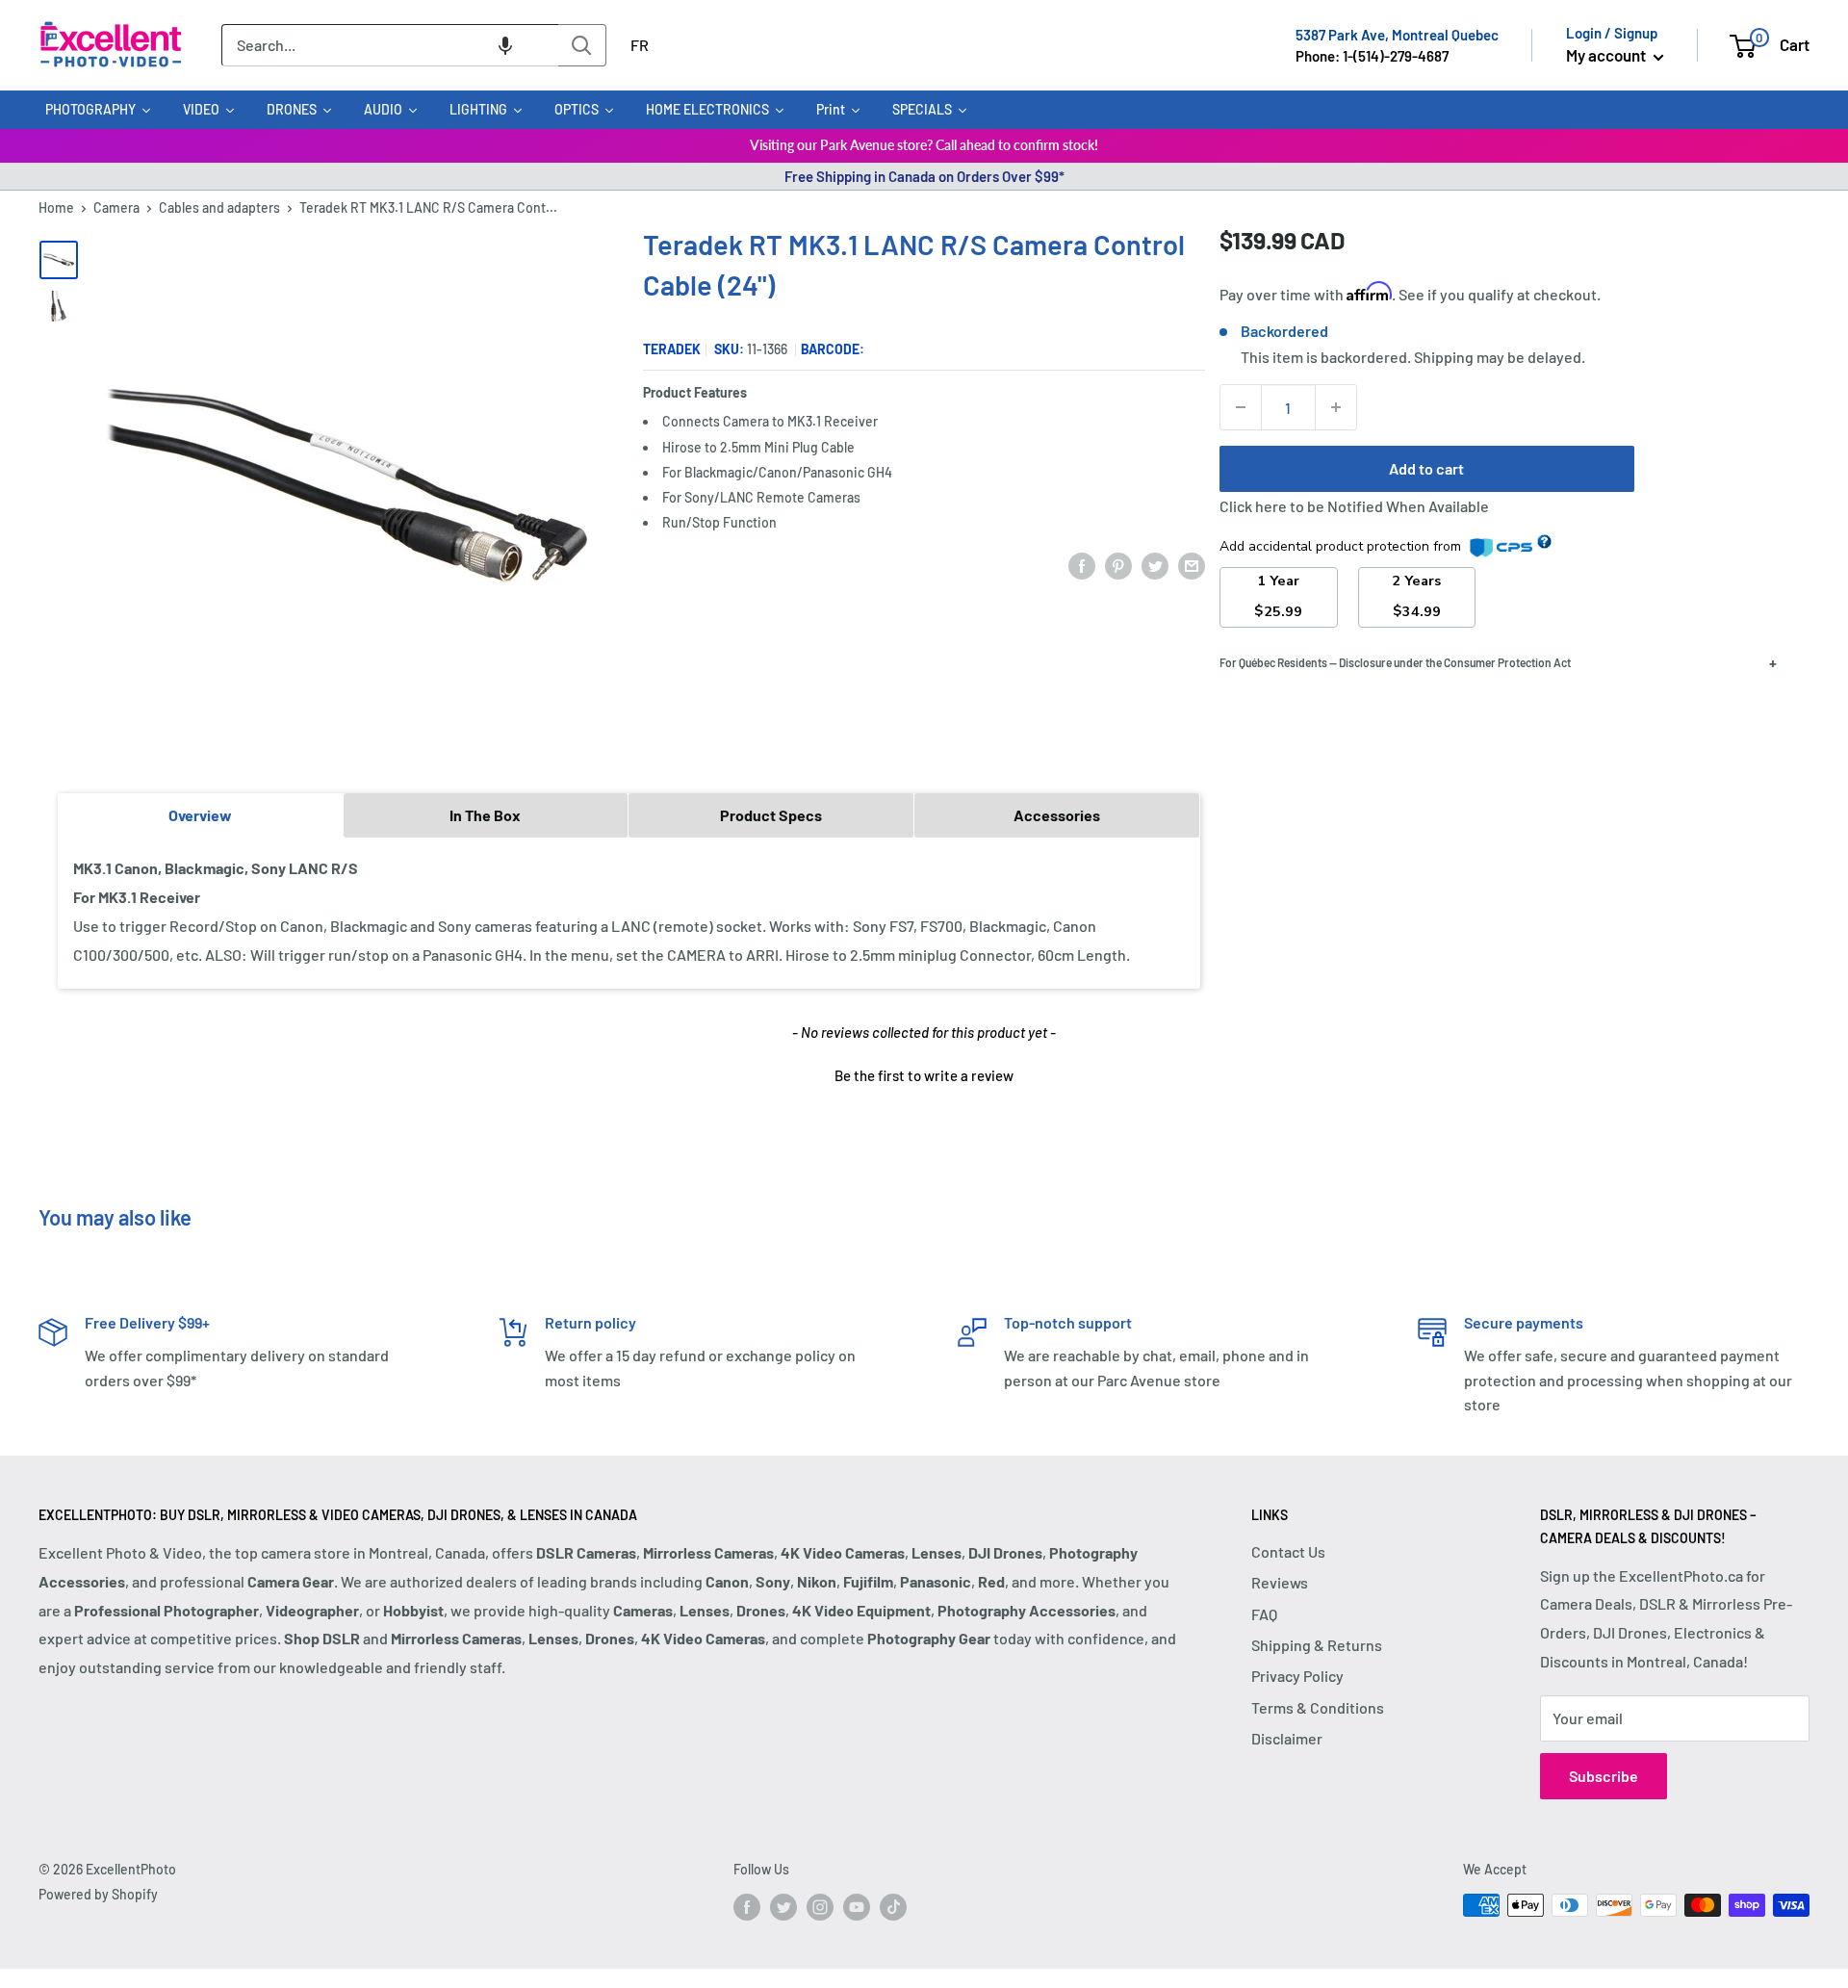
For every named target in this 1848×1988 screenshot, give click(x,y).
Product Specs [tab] (771, 815)
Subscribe (1604, 1776)
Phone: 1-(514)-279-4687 (1372, 56)
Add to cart (1426, 468)
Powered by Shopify (98, 1894)
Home (56, 207)
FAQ (1264, 1614)
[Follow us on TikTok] (893, 1907)
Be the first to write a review (924, 1075)
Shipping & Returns (1317, 1645)
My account (1607, 55)
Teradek (672, 349)
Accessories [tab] (1057, 815)
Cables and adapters (219, 207)
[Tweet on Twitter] (1155, 565)
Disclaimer (1287, 1738)
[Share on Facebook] (1082, 565)
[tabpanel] (629, 912)
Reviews (1280, 1582)
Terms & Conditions (1318, 1707)
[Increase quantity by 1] (1336, 407)
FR (640, 45)
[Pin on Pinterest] (1118, 565)
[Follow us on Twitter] (783, 1907)
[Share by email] (1192, 565)
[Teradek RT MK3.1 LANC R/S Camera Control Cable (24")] (59, 260)
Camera (116, 207)
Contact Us (1288, 1551)
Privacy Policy (1297, 1676)
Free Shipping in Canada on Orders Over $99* (924, 176)
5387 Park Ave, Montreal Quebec (1397, 35)
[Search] (582, 45)
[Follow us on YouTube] (857, 1907)
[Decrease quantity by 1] (1241, 407)
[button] (505, 45)
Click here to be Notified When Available (1354, 506)
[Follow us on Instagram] (820, 1907)
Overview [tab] (200, 815)
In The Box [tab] (485, 815)
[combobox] (390, 45)
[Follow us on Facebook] (747, 1907)
